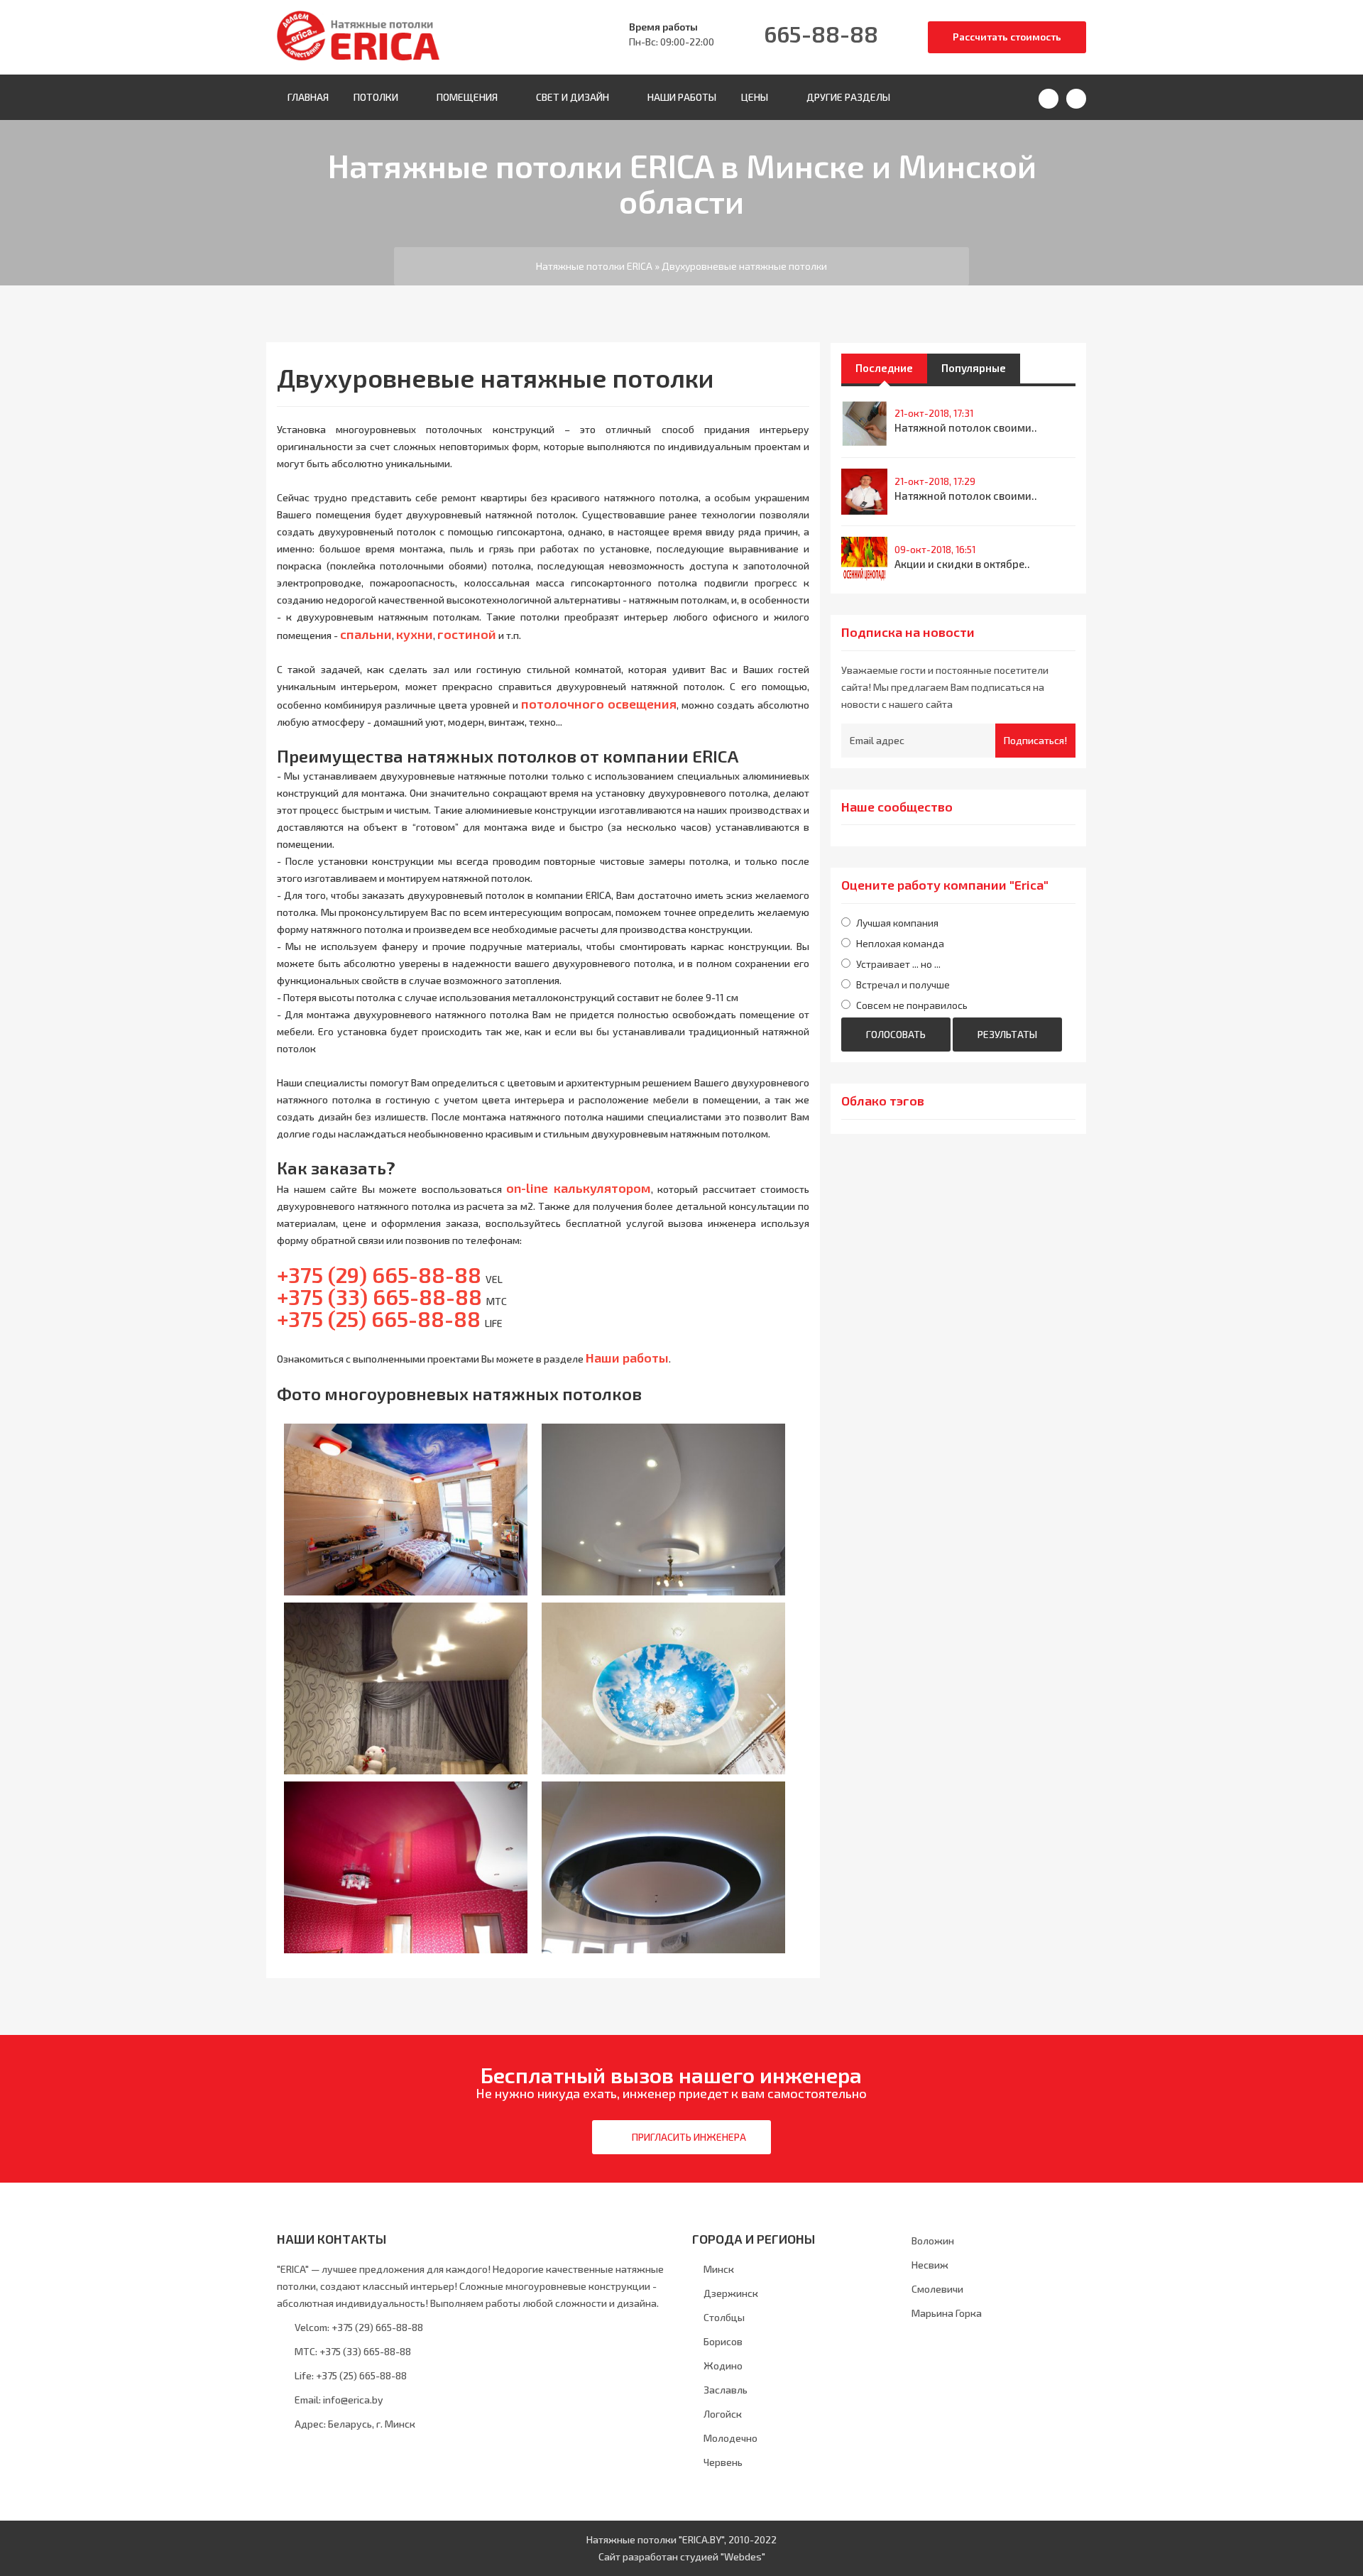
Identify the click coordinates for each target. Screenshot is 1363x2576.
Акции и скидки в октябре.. (962, 564)
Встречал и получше (903, 984)
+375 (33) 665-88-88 (364, 2351)
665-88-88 (821, 33)
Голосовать (896, 1034)
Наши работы (682, 97)
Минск (719, 2269)
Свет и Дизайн (573, 97)
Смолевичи (937, 2289)
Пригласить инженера (689, 2137)
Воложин (933, 2241)
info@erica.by (353, 2400)
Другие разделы (848, 97)
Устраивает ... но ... (898, 964)
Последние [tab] (884, 368)
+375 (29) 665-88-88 (379, 1275)
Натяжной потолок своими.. (966, 427)
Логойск (723, 2414)
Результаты (1007, 1034)
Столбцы (724, 2317)
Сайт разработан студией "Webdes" (682, 2556)
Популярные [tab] (974, 368)
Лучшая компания (897, 923)
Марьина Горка (947, 2313)
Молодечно (730, 2438)
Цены (755, 97)
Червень (723, 2462)
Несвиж (930, 2265)
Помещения (467, 97)
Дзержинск (731, 2293)
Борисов (723, 2341)
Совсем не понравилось (912, 1005)
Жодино (723, 2365)
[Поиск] (1049, 99)
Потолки (376, 97)
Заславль (726, 2390)
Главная (308, 97)
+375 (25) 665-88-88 (360, 2375)
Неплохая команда (900, 943)
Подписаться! (1035, 740)
